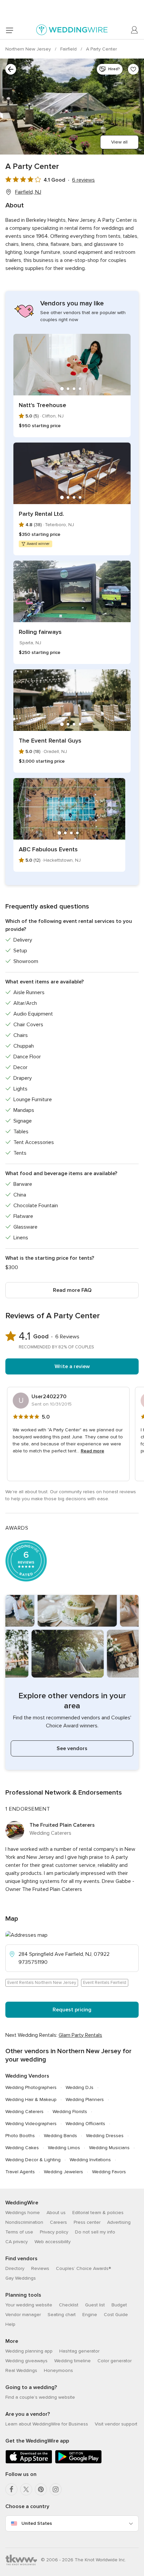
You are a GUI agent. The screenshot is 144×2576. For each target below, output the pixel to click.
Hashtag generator (79, 2351)
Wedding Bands (60, 2136)
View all (119, 142)
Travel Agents (20, 2172)
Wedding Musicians (109, 2148)
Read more (92, 1451)
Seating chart (62, 2315)
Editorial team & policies (98, 2213)
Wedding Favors (109, 2172)
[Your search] (11, 69)
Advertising (119, 2222)
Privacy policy (54, 2232)
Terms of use (19, 2232)
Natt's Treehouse (43, 405)
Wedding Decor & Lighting (33, 2160)
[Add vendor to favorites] (133, 69)
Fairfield (69, 49)
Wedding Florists (70, 2112)
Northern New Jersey (29, 49)
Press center (87, 2222)
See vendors (72, 1748)
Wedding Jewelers (63, 2172)
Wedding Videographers (31, 2124)
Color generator (115, 2361)
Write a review (72, 1366)
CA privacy (17, 2242)
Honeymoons (58, 2370)
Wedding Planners (85, 2100)
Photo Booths (20, 2136)
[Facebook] (11, 2489)
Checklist (69, 2305)
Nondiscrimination (24, 2222)
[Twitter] (26, 2489)
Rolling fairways (40, 632)
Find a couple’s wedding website (40, 2397)
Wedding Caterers (24, 2112)
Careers (58, 2222)
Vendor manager (23, 2315)
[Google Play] (78, 2462)
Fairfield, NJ (28, 192)
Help (10, 2324)
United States (37, 2523)
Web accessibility (53, 2242)
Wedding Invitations (90, 2160)
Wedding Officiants (85, 2124)
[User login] (135, 30)
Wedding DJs (80, 2087)
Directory (15, 2268)
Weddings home (23, 2213)
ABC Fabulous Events (48, 849)
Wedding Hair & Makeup (31, 2100)
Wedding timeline (73, 2361)
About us (56, 2213)
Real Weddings (21, 2370)
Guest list (95, 2305)
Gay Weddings (21, 2278)
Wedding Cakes (22, 2148)
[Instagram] (56, 2489)
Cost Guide (116, 2315)
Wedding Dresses (105, 2136)
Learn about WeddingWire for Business (47, 2424)
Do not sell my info (95, 2232)
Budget (119, 2305)
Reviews (40, 2268)
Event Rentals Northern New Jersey (42, 1983)
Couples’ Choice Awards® (83, 2268)
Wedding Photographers (31, 2087)
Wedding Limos (64, 2148)
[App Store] (29, 2462)
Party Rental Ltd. (41, 514)
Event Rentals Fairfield (105, 1983)
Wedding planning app (29, 2351)
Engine (90, 2315)
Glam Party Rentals (80, 2035)
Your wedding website (29, 2305)
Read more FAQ (72, 1290)
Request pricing (72, 2010)
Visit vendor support (116, 2424)
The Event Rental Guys (50, 741)
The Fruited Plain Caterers (62, 1825)
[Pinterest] (41, 2489)
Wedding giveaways (26, 2361)
